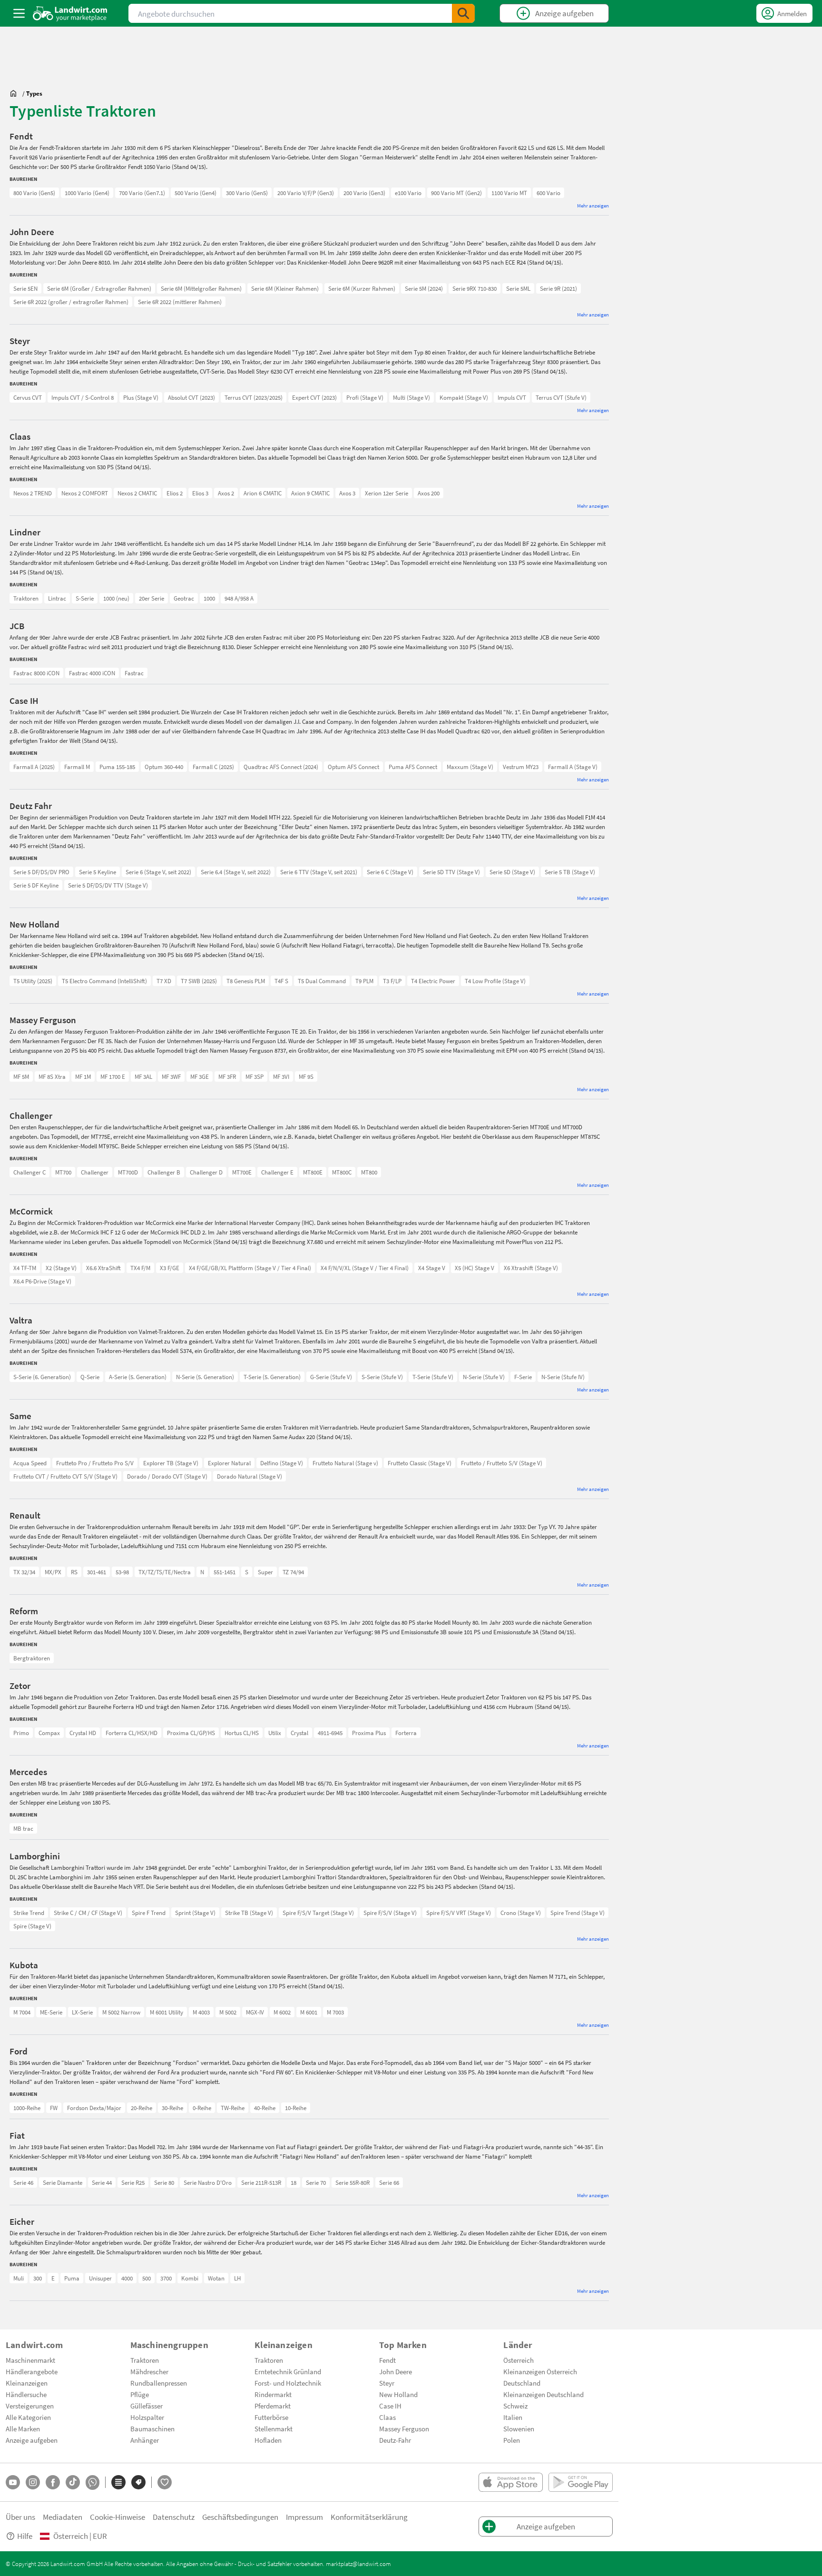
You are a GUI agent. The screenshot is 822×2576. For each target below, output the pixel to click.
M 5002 (228, 2012)
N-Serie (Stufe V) (484, 1377)
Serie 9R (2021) (558, 288)
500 (147, 2278)
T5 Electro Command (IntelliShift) (104, 981)
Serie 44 (102, 2182)
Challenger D (206, 1172)
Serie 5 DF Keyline (36, 885)
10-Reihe (296, 2108)
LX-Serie (82, 2012)
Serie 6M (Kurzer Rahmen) (362, 288)
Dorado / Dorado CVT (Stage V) (167, 1476)
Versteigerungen (30, 2406)
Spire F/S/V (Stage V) (390, 1913)
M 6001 (309, 2012)
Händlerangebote (32, 2371)
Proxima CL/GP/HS (191, 1733)
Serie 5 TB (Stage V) (570, 872)
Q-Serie (90, 1377)
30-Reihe (172, 2108)
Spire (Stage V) (32, 1926)
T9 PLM (364, 981)
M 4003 (201, 2012)
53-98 (122, 1572)
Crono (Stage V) (521, 1913)
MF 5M (21, 1076)
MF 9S (306, 1076)
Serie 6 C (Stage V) (390, 872)
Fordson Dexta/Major (94, 2108)
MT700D (128, 1172)
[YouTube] (13, 2482)
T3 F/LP (392, 981)
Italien (513, 2417)
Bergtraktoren (32, 1658)
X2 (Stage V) (61, 1268)
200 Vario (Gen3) (364, 193)
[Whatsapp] (93, 2482)
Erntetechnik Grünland (288, 2371)
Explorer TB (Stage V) (171, 1463)
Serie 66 (389, 2182)
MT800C (342, 1172)
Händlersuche (26, 2394)
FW (54, 2108)
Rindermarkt (273, 2394)
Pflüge (140, 2394)
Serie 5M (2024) (424, 288)
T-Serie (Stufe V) (433, 1377)
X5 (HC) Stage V (475, 1268)
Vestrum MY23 (521, 767)
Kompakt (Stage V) (464, 397)
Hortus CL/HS (242, 1733)
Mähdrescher (149, 2371)
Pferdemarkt (273, 2406)
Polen (512, 2440)
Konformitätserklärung (369, 2517)
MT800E (313, 1172)
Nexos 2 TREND (33, 493)
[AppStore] (511, 2482)
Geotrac (184, 598)
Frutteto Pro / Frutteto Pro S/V (95, 1463)
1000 (209, 598)
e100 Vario (408, 193)
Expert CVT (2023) (314, 397)
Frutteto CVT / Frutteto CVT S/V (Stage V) (65, 1476)
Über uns (20, 2517)
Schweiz (515, 2406)
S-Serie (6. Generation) (42, 1377)
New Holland (398, 2394)
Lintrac (57, 598)
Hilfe (25, 2536)
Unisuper (100, 2278)
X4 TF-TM (25, 1268)
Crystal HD (83, 1733)
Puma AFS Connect (413, 767)
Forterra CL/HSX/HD (132, 1733)
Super (265, 1572)
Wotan (216, 2278)
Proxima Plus (369, 1733)
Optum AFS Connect (353, 767)
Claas (387, 2417)
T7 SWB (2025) (199, 981)
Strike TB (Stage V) (249, 1913)
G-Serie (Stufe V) (331, 1377)
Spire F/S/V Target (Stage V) (318, 1913)
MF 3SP (254, 1076)
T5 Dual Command (322, 981)
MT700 (63, 1172)
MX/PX (53, 1572)
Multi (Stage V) (411, 397)
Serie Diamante (63, 2182)
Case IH (390, 2406)
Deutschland (522, 2383)
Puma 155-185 (117, 767)
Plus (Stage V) (141, 397)
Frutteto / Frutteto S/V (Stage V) (502, 1463)
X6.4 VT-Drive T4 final (40, 1268)
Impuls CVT (512, 397)
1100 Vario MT (509, 193)
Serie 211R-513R (261, 2182)
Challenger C (29, 1172)
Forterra (406, 1733)
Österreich (519, 2360)
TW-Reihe (233, 2108)
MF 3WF (171, 1076)
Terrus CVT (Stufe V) (561, 397)
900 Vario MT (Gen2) (456, 193)
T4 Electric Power (433, 981)
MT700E (242, 1172)
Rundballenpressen (159, 2383)
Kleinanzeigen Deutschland (543, 2394)
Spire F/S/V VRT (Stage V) (459, 1913)
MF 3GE (200, 1076)
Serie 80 (164, 2182)
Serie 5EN (25, 288)
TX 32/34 (24, 1572)
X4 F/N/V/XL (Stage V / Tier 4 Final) (365, 1268)
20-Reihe (142, 2108)
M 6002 (282, 2012)
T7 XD (164, 981)
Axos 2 (226, 493)
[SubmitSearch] (463, 13)
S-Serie (85, 598)
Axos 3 (347, 493)
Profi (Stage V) (365, 397)
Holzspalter (147, 2417)
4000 (127, 2278)
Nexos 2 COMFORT (85, 493)
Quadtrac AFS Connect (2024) (281, 767)
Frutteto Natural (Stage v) (345, 1463)
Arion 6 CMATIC (263, 493)
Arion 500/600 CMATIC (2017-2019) (56, 493)
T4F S (281, 981)
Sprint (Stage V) (195, 1913)
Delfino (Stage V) (282, 1463)
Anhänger (145, 2440)
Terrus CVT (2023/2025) (254, 397)
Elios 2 (175, 493)
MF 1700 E (113, 1076)
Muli (19, 2278)
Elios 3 (200, 493)
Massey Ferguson (404, 2428)
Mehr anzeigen (593, 205)
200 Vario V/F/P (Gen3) (306, 193)
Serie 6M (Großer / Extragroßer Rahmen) (99, 288)
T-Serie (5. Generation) (272, 1377)
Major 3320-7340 (34, 1733)
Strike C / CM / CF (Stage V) (88, 1913)
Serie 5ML (518, 288)
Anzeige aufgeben (32, 2440)
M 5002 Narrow (121, 2012)
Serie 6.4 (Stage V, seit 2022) (236, 872)
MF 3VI (281, 1076)
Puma (72, 2278)
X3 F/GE (170, 1268)
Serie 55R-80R (352, 2182)
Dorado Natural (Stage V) (250, 1476)
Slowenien (519, 2428)
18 (294, 2182)
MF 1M (83, 1076)
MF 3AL (143, 1076)
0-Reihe (202, 2108)
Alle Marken (23, 2428)
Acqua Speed (30, 1463)
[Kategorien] (118, 2482)
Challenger (95, 1172)
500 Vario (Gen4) (196, 193)
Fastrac (134, 673)
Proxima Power (33, 1733)
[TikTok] (73, 2482)
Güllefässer (147, 2406)
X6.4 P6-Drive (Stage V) (42, 1281)
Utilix (275, 1733)
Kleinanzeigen (27, 2383)
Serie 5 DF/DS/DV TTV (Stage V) (108, 885)
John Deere (396, 2371)
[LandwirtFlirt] (165, 2482)
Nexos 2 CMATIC (137, 493)
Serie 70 (316, 2182)
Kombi (190, 2278)
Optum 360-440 (164, 767)
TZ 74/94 (293, 1572)
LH (237, 2278)
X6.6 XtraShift (103, 1268)
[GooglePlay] (581, 2482)
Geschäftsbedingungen (240, 2517)
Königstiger (28, 2278)
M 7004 (22, 2012)
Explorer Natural (229, 1463)
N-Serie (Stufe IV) (563, 1377)
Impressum (304, 2517)
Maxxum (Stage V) (470, 767)
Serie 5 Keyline (98, 872)
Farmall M (77, 767)
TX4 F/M (140, 1268)
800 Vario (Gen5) (34, 193)
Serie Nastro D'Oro (208, 2182)
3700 (166, 2278)
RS (74, 1572)
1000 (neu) (116, 598)
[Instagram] (33, 2482)
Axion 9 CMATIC (310, 493)
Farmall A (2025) (34, 767)
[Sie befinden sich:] (16, 93)
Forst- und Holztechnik (288, 2383)
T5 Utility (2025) (33, 981)
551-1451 (225, 1572)
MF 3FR (227, 1076)
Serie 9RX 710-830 (475, 288)
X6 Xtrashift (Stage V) (531, 1268)
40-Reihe (265, 2108)
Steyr (387, 2383)
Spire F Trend (149, 1913)
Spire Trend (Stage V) (577, 1913)
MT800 (369, 1172)
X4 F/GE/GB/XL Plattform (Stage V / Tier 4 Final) (250, 1268)
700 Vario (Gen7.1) (142, 193)
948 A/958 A (239, 598)
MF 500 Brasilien (34, 1076)
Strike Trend (29, 1913)
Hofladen (268, 2440)
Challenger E (277, 1172)
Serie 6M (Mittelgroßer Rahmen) (201, 288)
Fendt (387, 2360)
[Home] (70, 13)
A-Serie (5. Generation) (138, 1377)
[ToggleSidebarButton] (19, 13)
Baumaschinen (152, 2428)
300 (38, 2278)
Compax (49, 1733)
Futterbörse (271, 2417)
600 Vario (548, 193)
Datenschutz (174, 2517)
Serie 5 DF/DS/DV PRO (41, 872)
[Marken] (138, 2482)
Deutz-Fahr (395, 2440)
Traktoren (26, 598)
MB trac (23, 1828)
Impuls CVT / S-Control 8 (83, 397)
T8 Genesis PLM (246, 981)
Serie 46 (23, 2182)
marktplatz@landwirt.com (358, 2564)
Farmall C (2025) (213, 767)
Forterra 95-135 (33, 1733)
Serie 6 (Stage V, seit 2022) (158, 872)
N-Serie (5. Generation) (205, 1377)
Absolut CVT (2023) (191, 397)
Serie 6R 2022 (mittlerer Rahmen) (180, 302)
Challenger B (164, 1172)
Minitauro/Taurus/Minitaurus (50, 1463)
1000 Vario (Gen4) (87, 193)
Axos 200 (429, 493)
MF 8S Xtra (52, 1076)
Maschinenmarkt (30, 2360)
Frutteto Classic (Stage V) (420, 1463)
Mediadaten (63, 2517)
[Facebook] (53, 2482)
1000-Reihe (27, 2108)
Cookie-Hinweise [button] (117, 2517)
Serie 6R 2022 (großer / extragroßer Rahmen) (71, 302)
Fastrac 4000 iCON (92, 673)
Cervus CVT (28, 397)
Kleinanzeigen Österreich (540, 2371)
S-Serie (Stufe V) (382, 1377)
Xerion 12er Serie (387, 493)
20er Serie (152, 598)
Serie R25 (133, 2182)
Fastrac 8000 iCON (36, 673)
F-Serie (523, 1377)
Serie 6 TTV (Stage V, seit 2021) (319, 872)
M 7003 (335, 2012)
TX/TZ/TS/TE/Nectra (165, 1572)
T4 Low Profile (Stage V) (495, 981)
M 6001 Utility (166, 2012)
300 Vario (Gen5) (247, 193)
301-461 (97, 1572)
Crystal (299, 1733)
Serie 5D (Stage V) (512, 872)
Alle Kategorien (28, 2417)
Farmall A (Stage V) (573, 767)
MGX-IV (255, 2012)
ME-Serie (51, 2012)
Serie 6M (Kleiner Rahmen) (285, 288)
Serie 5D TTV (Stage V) (451, 872)
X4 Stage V (432, 1268)
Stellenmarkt (274, 2428)
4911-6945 (330, 1733)
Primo (21, 1733)
